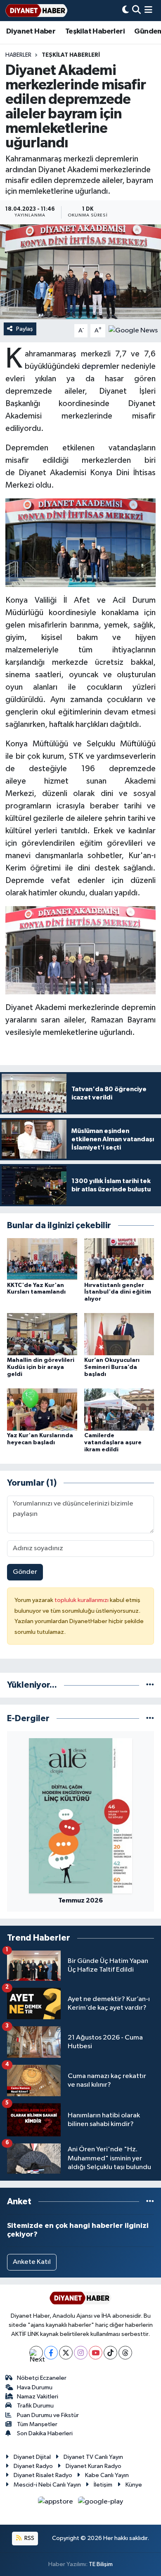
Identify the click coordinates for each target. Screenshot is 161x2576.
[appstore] (56, 2503)
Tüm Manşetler (37, 2424)
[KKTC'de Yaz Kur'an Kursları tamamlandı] (42, 1259)
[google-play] (101, 2503)
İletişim (103, 2485)
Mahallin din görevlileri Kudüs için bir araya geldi (41, 1367)
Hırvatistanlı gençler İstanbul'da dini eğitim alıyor (118, 1292)
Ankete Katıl (32, 2262)
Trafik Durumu (35, 2406)
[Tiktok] (110, 2353)
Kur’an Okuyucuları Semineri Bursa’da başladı (112, 1367)
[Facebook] (51, 2353)
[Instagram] (81, 2353)
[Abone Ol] (133, 331)
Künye (134, 2485)
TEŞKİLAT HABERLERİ (71, 55)
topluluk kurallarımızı (82, 1600)
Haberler (18, 55)
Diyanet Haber (31, 31)
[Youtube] (96, 2353)
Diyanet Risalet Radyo (43, 2475)
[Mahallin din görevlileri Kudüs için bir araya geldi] (42, 1334)
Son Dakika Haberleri (45, 2433)
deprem (96, 366)
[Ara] (136, 11)
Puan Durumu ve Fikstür (48, 2415)
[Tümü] (150, 1685)
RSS (29, 2538)
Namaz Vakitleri (38, 2397)
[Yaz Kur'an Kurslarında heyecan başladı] (42, 1409)
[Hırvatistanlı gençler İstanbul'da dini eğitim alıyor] (119, 1259)
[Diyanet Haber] (36, 11)
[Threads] (125, 2353)
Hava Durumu (35, 2387)
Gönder (25, 1572)
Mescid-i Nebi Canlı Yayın (47, 2485)
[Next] (36, 2353)
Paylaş (25, 329)
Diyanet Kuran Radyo (94, 2466)
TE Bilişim (101, 2564)
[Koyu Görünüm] (125, 11)
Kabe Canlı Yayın (107, 2475)
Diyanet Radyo (33, 2466)
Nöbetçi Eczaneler (42, 2378)
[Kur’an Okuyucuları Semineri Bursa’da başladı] (119, 1334)
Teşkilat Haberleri (95, 31)
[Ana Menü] (148, 11)
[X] (66, 2353)
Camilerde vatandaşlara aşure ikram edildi (113, 1443)
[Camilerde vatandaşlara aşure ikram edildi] (119, 1409)
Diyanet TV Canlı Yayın (93, 2457)
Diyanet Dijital (32, 2457)
